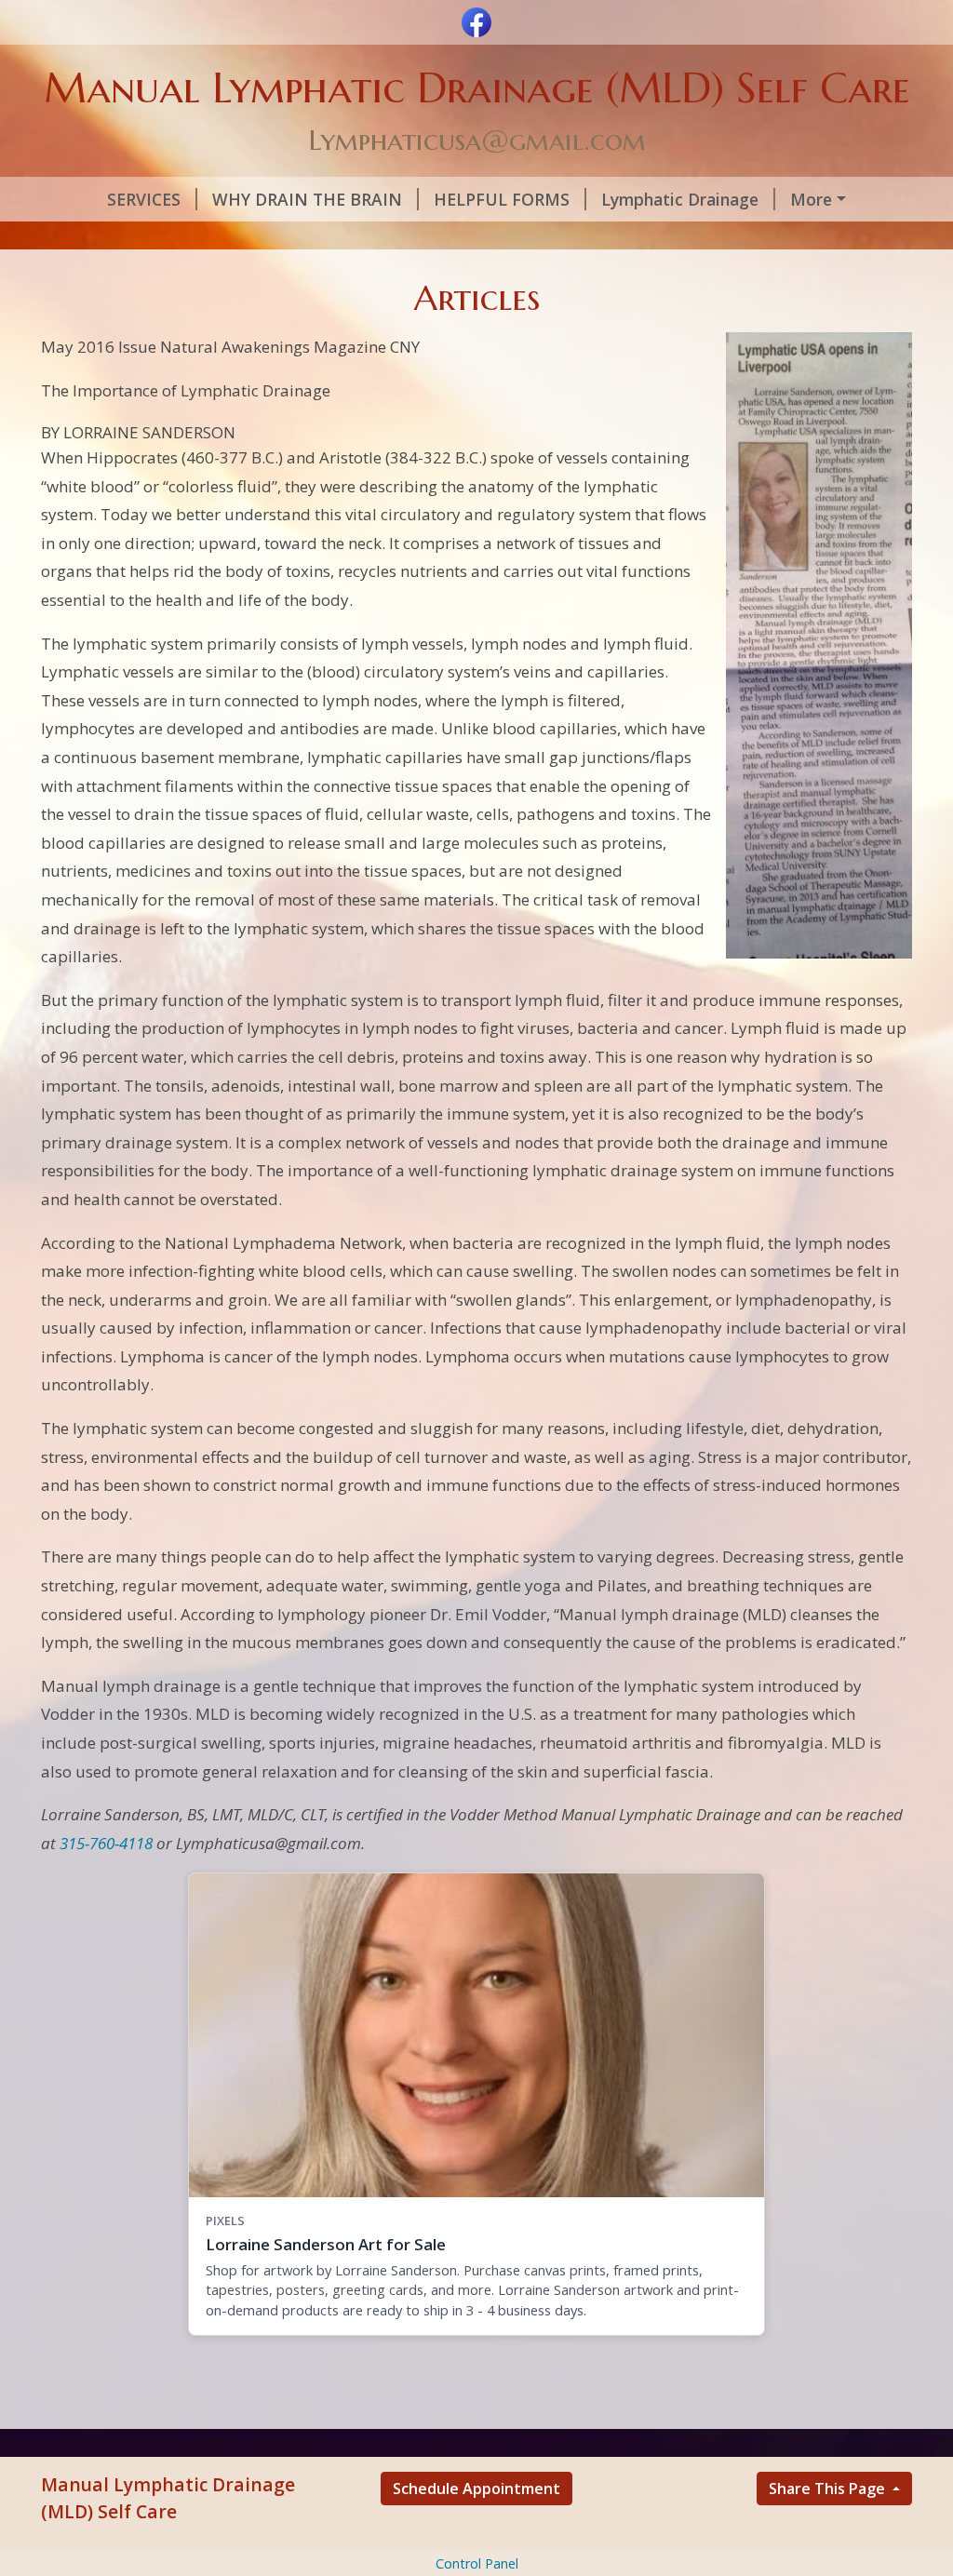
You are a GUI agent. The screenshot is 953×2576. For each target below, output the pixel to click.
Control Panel (477, 2563)
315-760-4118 (106, 1843)
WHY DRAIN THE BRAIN (307, 199)
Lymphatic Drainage (680, 199)
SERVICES (144, 199)
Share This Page (829, 2489)
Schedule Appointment (476, 2489)
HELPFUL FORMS (502, 199)
